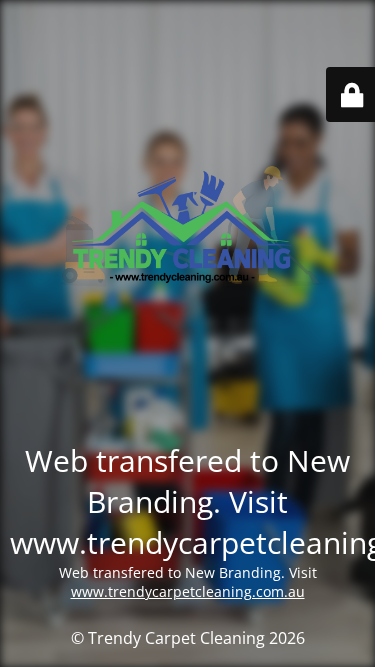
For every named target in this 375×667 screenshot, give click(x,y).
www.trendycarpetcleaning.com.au (188, 591)
